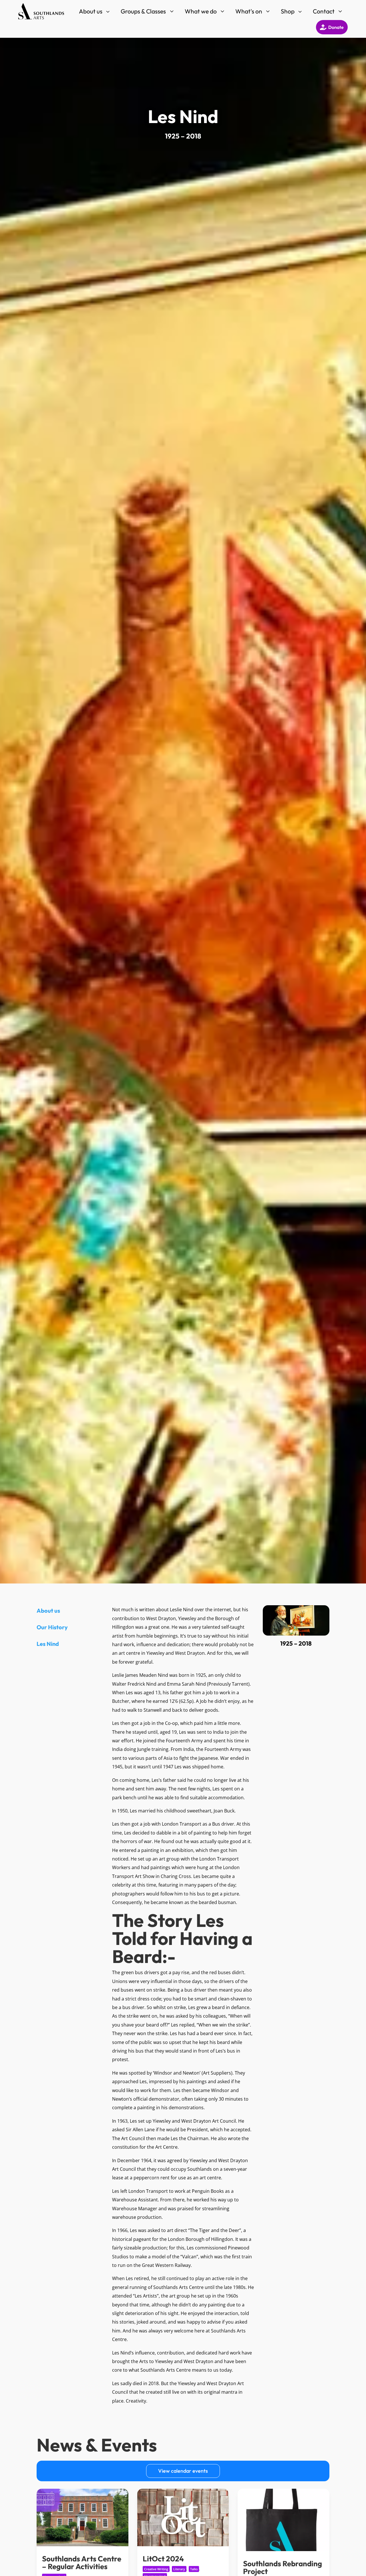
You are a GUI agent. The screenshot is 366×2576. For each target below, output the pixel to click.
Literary (179, 2569)
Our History (52, 1627)
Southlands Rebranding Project (283, 2567)
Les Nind (48, 1644)
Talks (194, 2569)
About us (48, 1611)
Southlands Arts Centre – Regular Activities (82, 2563)
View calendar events (183, 2471)
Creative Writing (156, 2569)
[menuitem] (95, 11)
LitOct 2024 (163, 2559)
